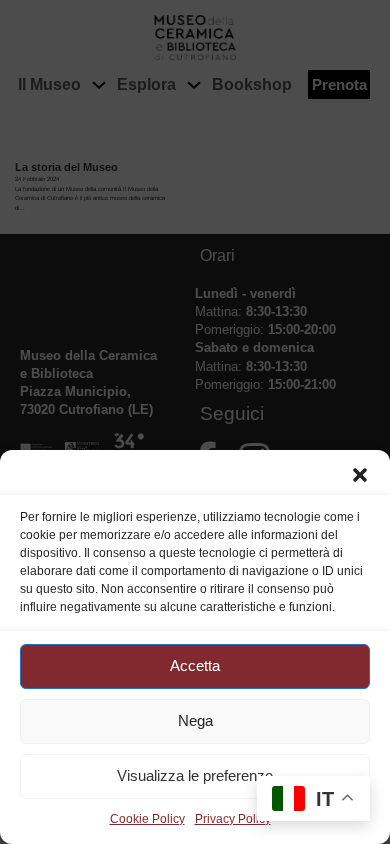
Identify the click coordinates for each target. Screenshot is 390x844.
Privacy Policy (233, 819)
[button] (360, 475)
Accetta (195, 665)
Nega (195, 720)
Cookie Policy (147, 819)
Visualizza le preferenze (195, 775)
